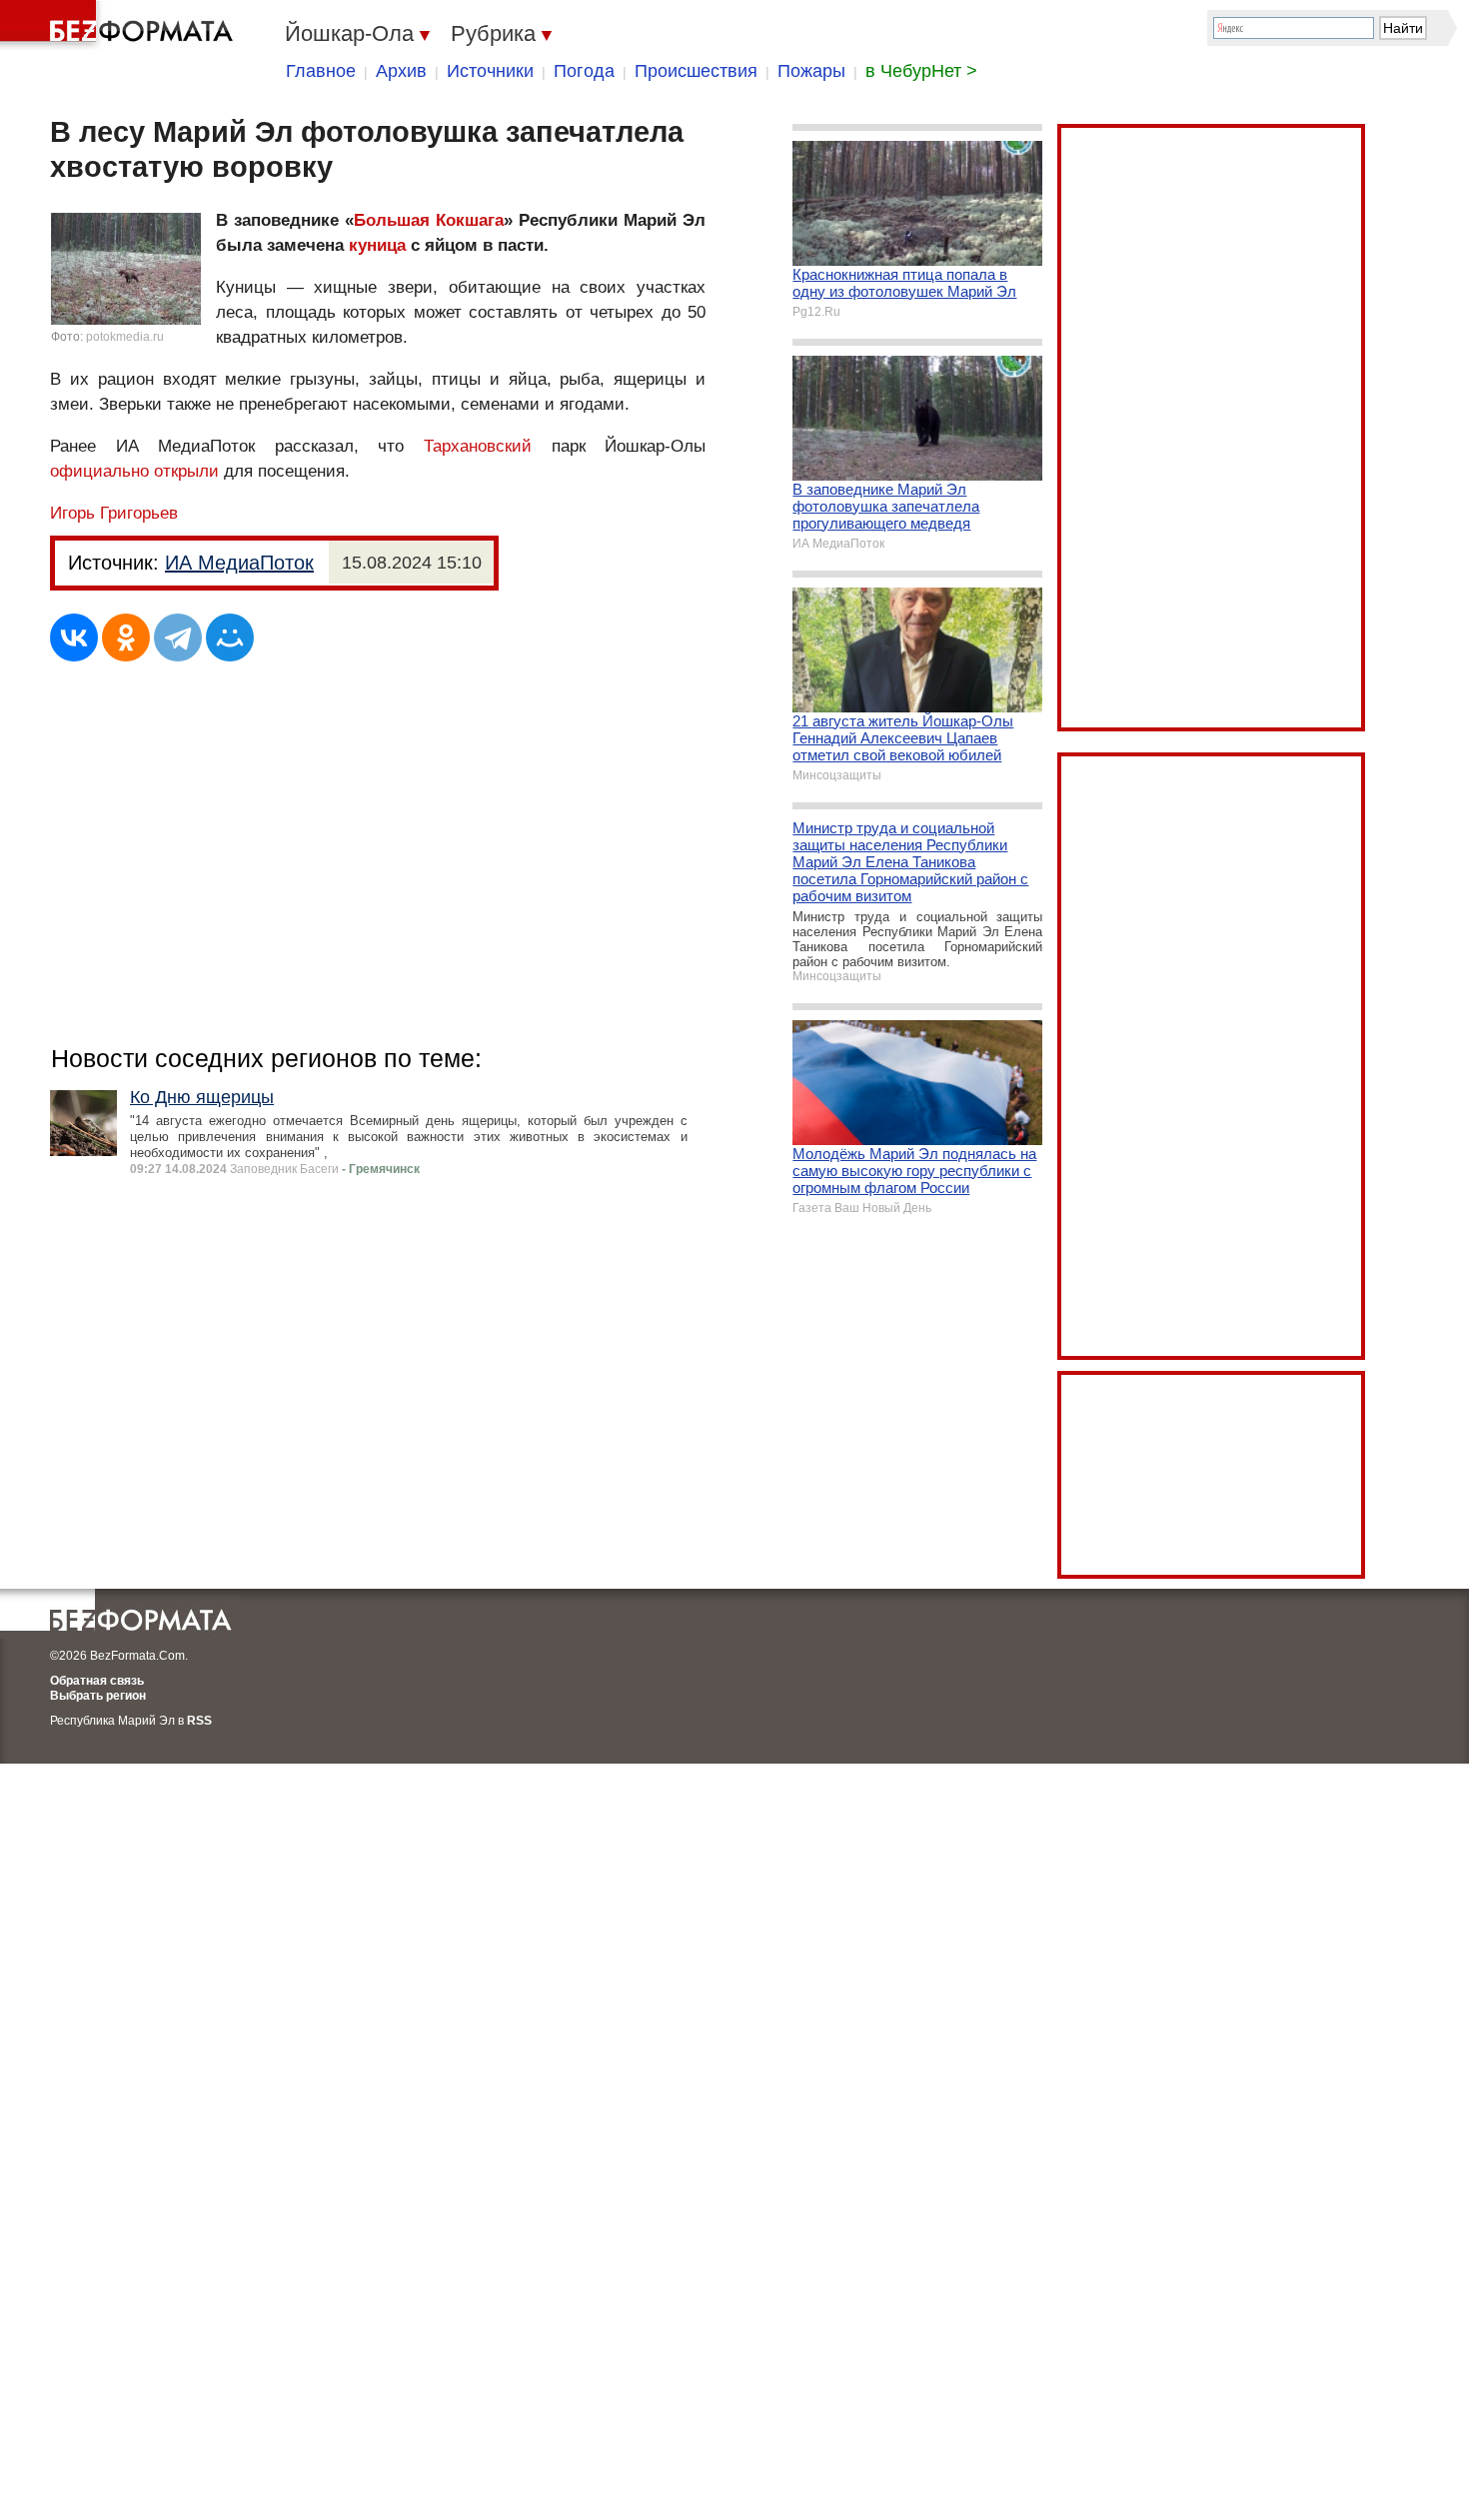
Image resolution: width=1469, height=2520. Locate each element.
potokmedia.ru (125, 337)
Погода (584, 71)
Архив (401, 71)
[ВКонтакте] (74, 637)
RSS (199, 1721)
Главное (321, 71)
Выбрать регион (98, 1696)
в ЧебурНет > (921, 71)
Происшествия (696, 71)
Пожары (811, 71)
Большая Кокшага (429, 220)
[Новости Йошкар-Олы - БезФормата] (120, 25)
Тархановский (478, 446)
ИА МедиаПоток (239, 563)
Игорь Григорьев (114, 513)
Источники (490, 71)
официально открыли (134, 471)
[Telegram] (178, 637)
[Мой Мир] (230, 637)
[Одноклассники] (126, 637)
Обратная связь (97, 1681)
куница (377, 245)
